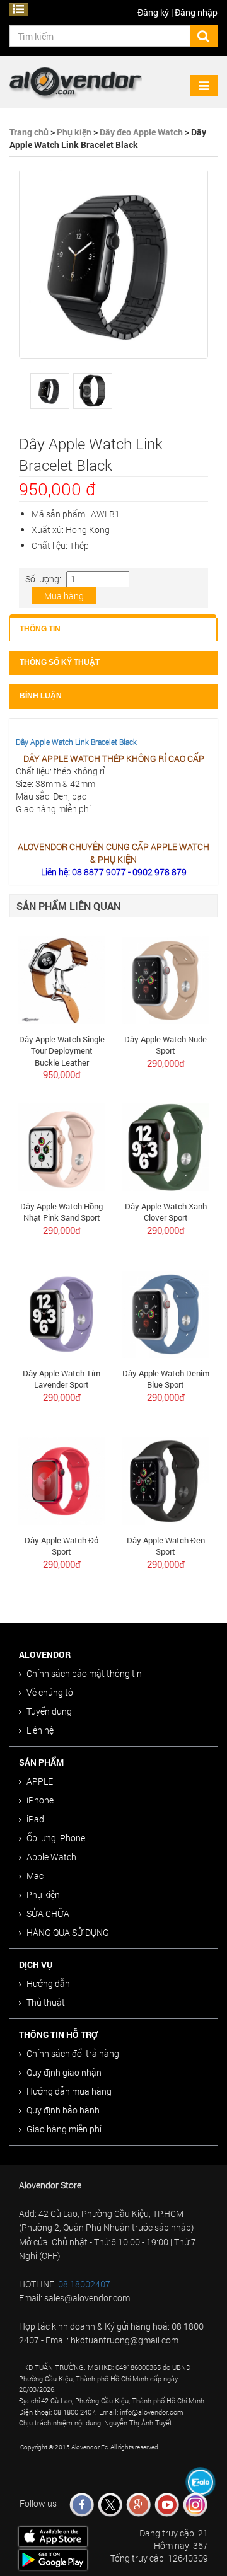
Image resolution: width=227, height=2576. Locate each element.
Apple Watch (51, 1857)
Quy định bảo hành (63, 2110)
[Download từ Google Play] (53, 2559)
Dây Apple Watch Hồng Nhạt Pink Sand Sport (61, 1212)
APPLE (40, 1781)
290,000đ (166, 1063)
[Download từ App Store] (53, 2535)
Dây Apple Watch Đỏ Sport (61, 1546)
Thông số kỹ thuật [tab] (60, 662)
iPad (35, 1819)
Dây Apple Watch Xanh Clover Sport (166, 1212)
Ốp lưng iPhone (56, 1838)
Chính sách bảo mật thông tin (84, 1673)
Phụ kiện (74, 132)
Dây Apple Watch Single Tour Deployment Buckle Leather (62, 1051)
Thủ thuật (46, 2002)
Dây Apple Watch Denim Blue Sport (166, 1379)
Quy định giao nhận (64, 2072)
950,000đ (62, 1074)
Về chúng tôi (51, 1692)
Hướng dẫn (48, 1983)
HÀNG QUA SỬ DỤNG (68, 1932)
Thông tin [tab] (40, 629)
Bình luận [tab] (41, 696)
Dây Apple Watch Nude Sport (166, 1045)
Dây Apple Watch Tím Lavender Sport (61, 1379)
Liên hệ (40, 1730)
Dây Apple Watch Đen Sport (166, 1546)
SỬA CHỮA (48, 1913)
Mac (35, 1876)
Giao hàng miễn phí (64, 2129)
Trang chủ (29, 132)
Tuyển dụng (49, 1711)
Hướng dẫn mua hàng (69, 2091)
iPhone (40, 1800)
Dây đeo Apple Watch (141, 132)
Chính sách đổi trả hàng (73, 2053)
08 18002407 (84, 2284)
